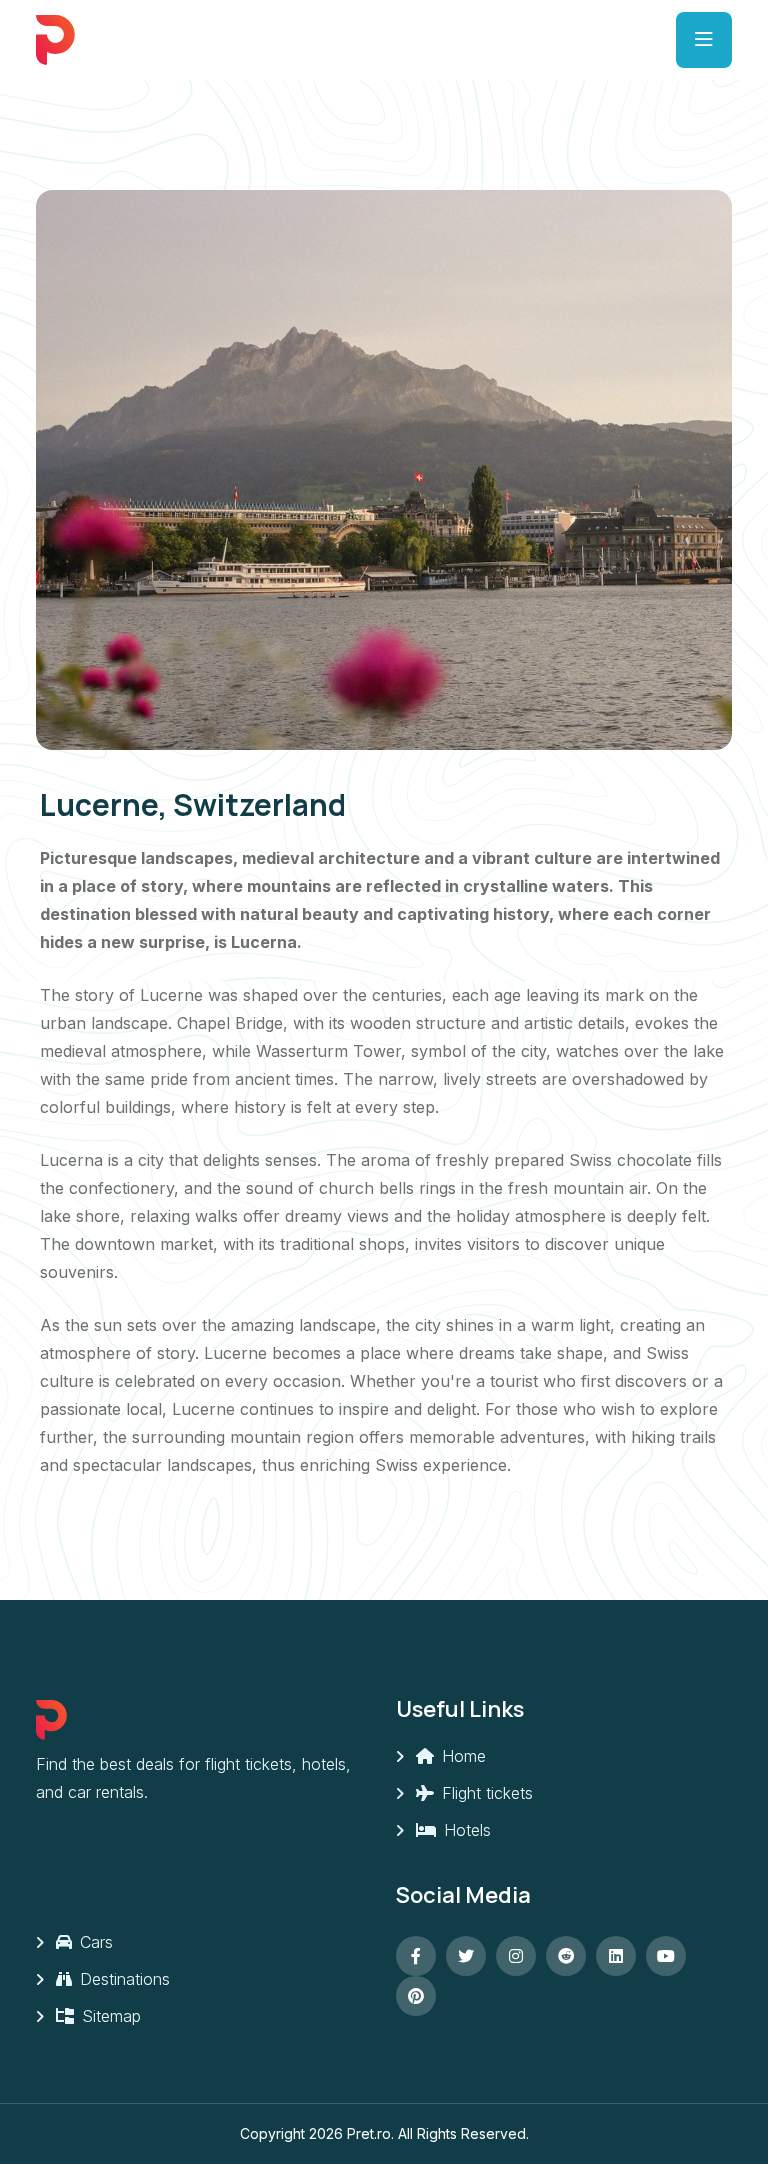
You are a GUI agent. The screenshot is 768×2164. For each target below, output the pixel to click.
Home (461, 1756)
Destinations (122, 1979)
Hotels (465, 1830)
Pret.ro (369, 2133)
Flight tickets (485, 1793)
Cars (94, 1942)
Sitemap (109, 2016)
